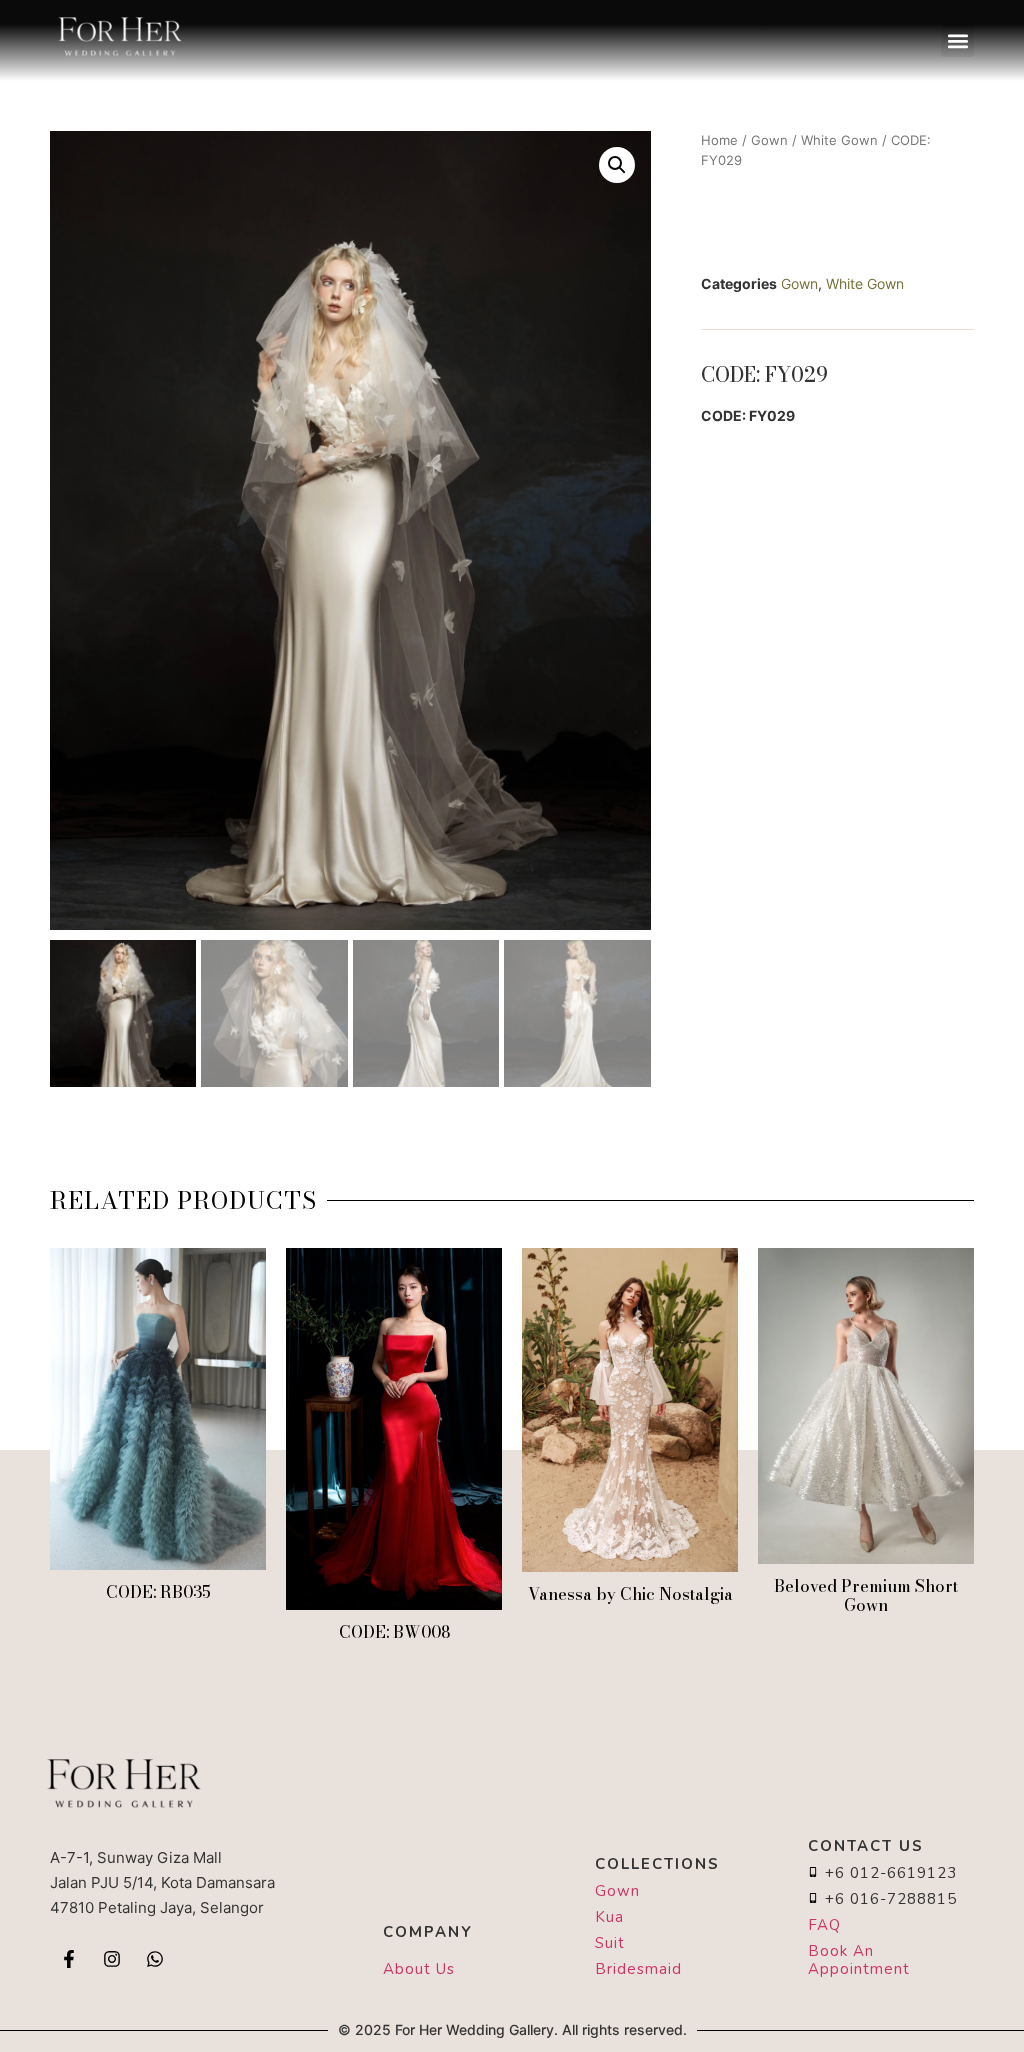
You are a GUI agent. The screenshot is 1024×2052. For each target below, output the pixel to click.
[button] (957, 40)
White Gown (839, 140)
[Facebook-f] (69, 1959)
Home (719, 140)
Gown (769, 140)
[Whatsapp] (155, 1959)
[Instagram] (112, 1959)
